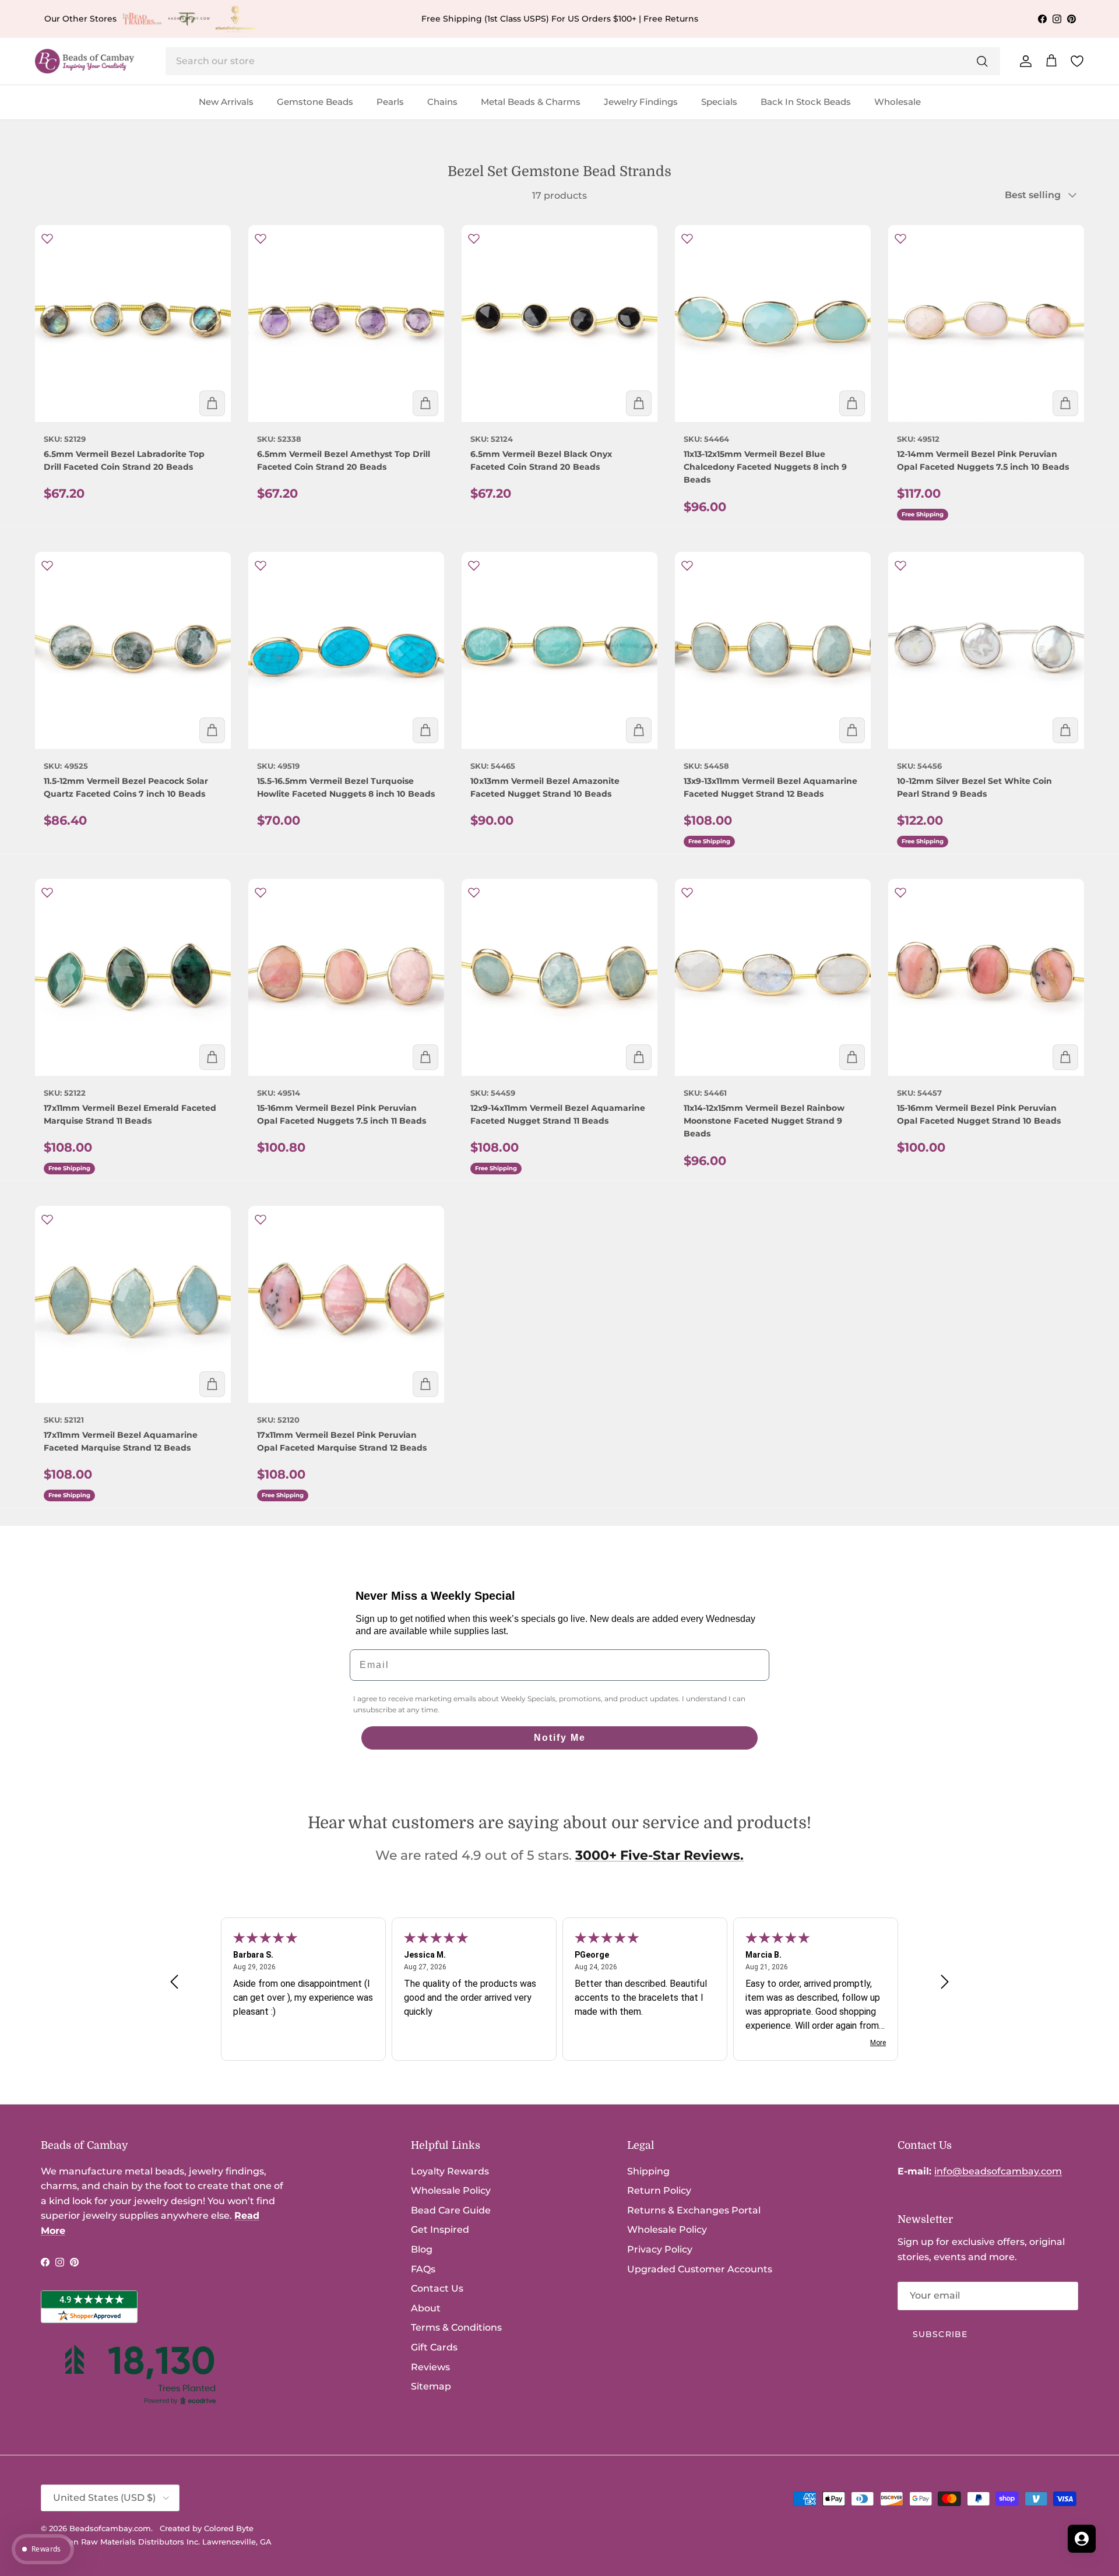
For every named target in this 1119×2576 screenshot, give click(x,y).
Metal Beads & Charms (531, 102)
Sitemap (431, 2386)
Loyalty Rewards (450, 2171)
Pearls (390, 102)
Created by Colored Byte (207, 2528)
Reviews (430, 2367)
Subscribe (940, 2334)
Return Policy (659, 2190)
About (426, 2308)
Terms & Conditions (456, 2327)
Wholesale (898, 102)
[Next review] (945, 1982)
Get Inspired (440, 2230)
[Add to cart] (212, 403)
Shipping (648, 2171)
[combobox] (583, 61)
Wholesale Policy (451, 2190)
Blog (422, 2249)
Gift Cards (434, 2347)
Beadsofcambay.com (110, 2528)
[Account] (1023, 61)
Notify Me (560, 1738)
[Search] (982, 61)
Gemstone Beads (315, 102)
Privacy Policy (660, 2249)
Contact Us (437, 2288)
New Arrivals (226, 102)
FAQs (423, 2269)
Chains (442, 102)
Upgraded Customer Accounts (700, 2269)
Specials (719, 102)
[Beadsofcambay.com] (85, 61)
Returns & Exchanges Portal (694, 2210)
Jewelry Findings (641, 102)
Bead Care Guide (451, 2210)
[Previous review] (174, 1982)
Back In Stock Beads (806, 102)
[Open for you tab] (1082, 2539)
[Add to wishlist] (47, 238)
